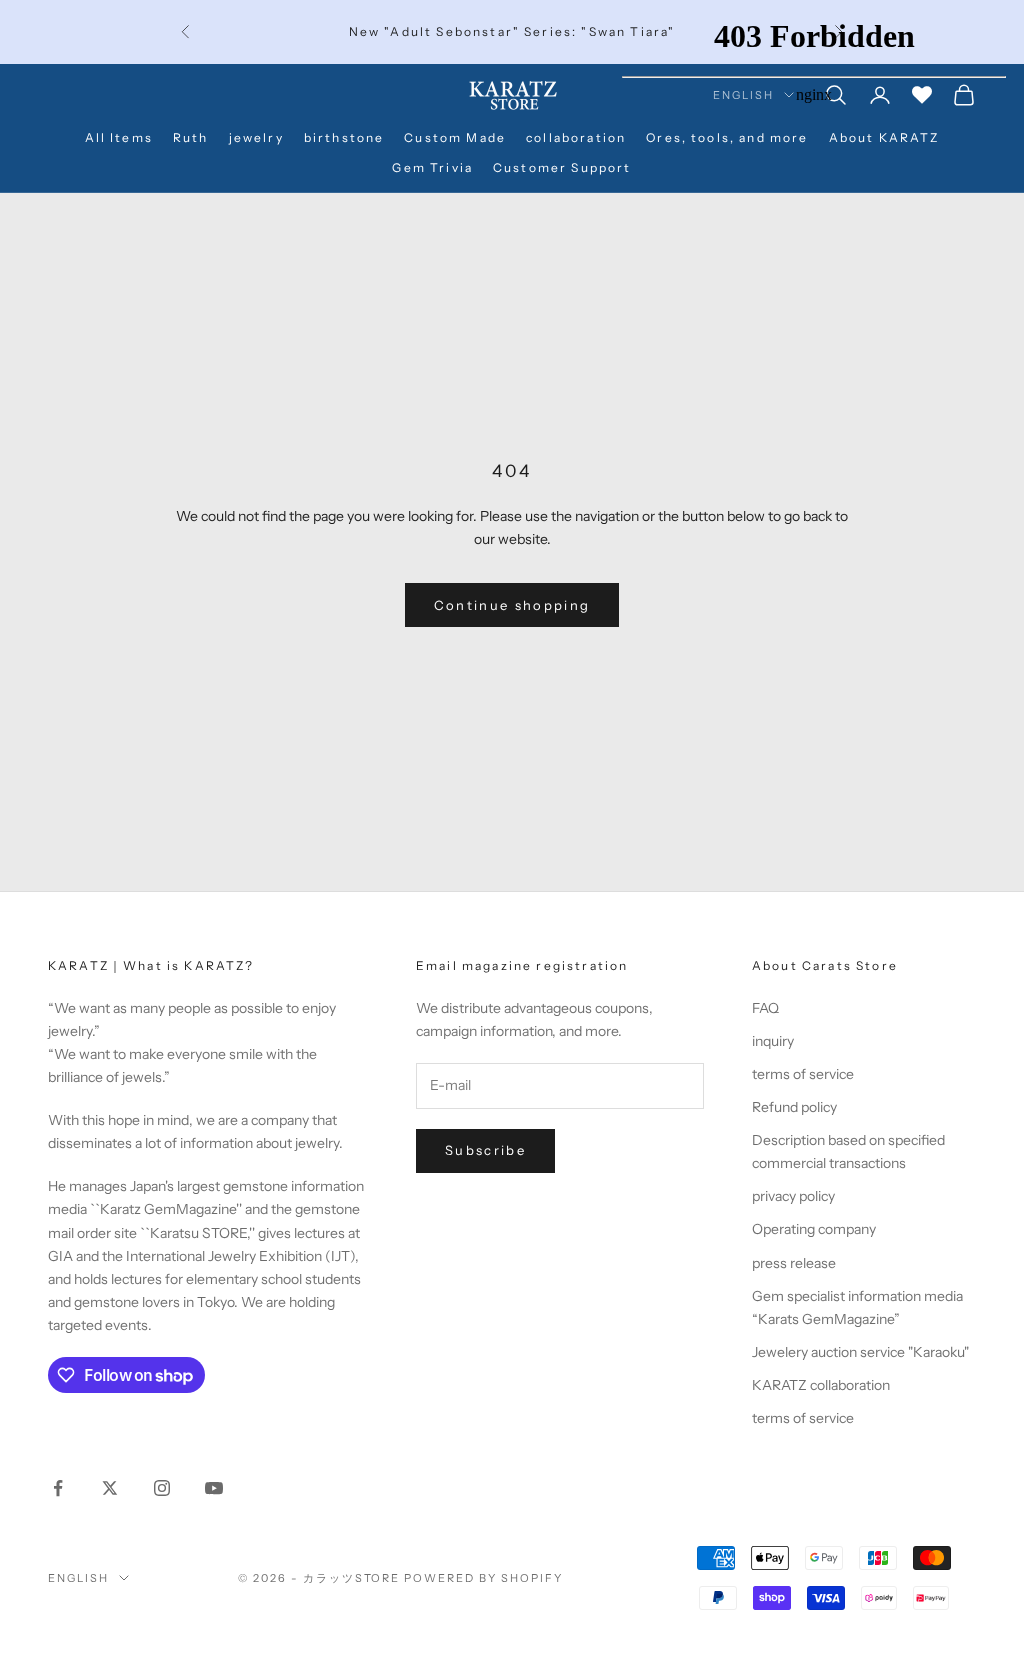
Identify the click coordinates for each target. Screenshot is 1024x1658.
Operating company (814, 1229)
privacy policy (793, 1196)
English (78, 1578)
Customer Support (562, 167)
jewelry (256, 137)
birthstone (344, 137)
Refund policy (794, 1107)
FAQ (765, 1008)
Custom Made (455, 137)
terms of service (803, 1074)
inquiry (773, 1041)
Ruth (191, 137)
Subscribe (485, 1150)
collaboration (576, 137)
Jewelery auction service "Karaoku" (860, 1352)
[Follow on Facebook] (58, 1488)
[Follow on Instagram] (162, 1488)
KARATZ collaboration (821, 1385)
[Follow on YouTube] (214, 1488)
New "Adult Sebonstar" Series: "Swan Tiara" (512, 31)
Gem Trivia (432, 167)
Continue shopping (512, 605)
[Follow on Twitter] (110, 1488)
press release (794, 1263)
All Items (119, 137)
